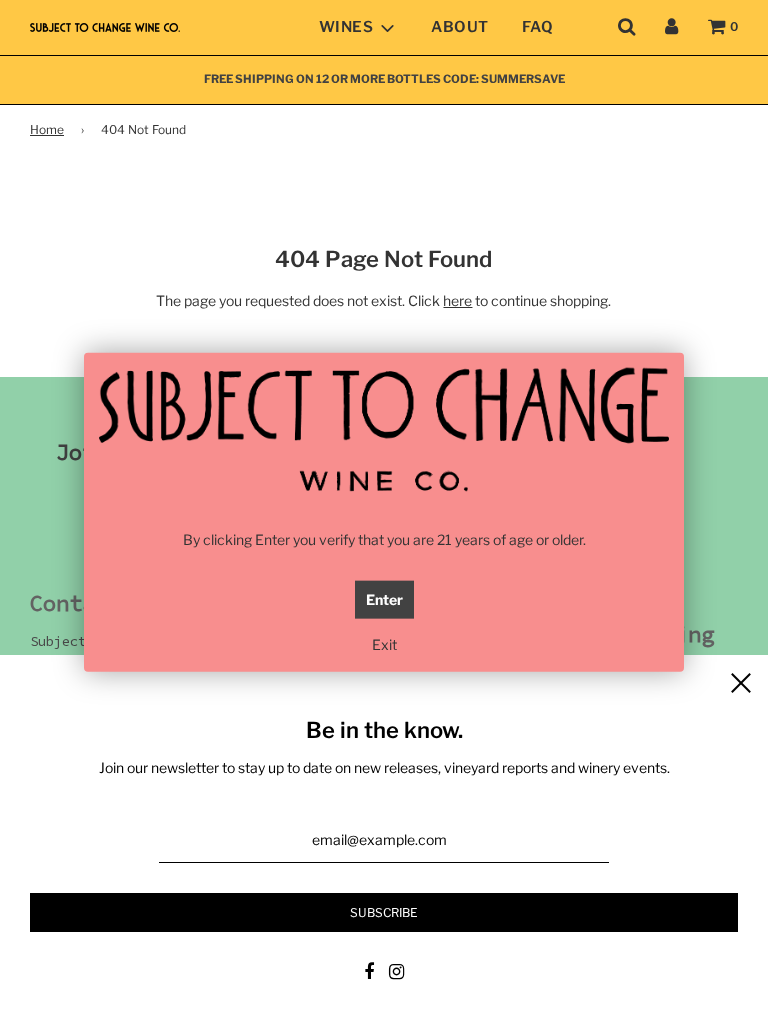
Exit (384, 644)
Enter (384, 599)
